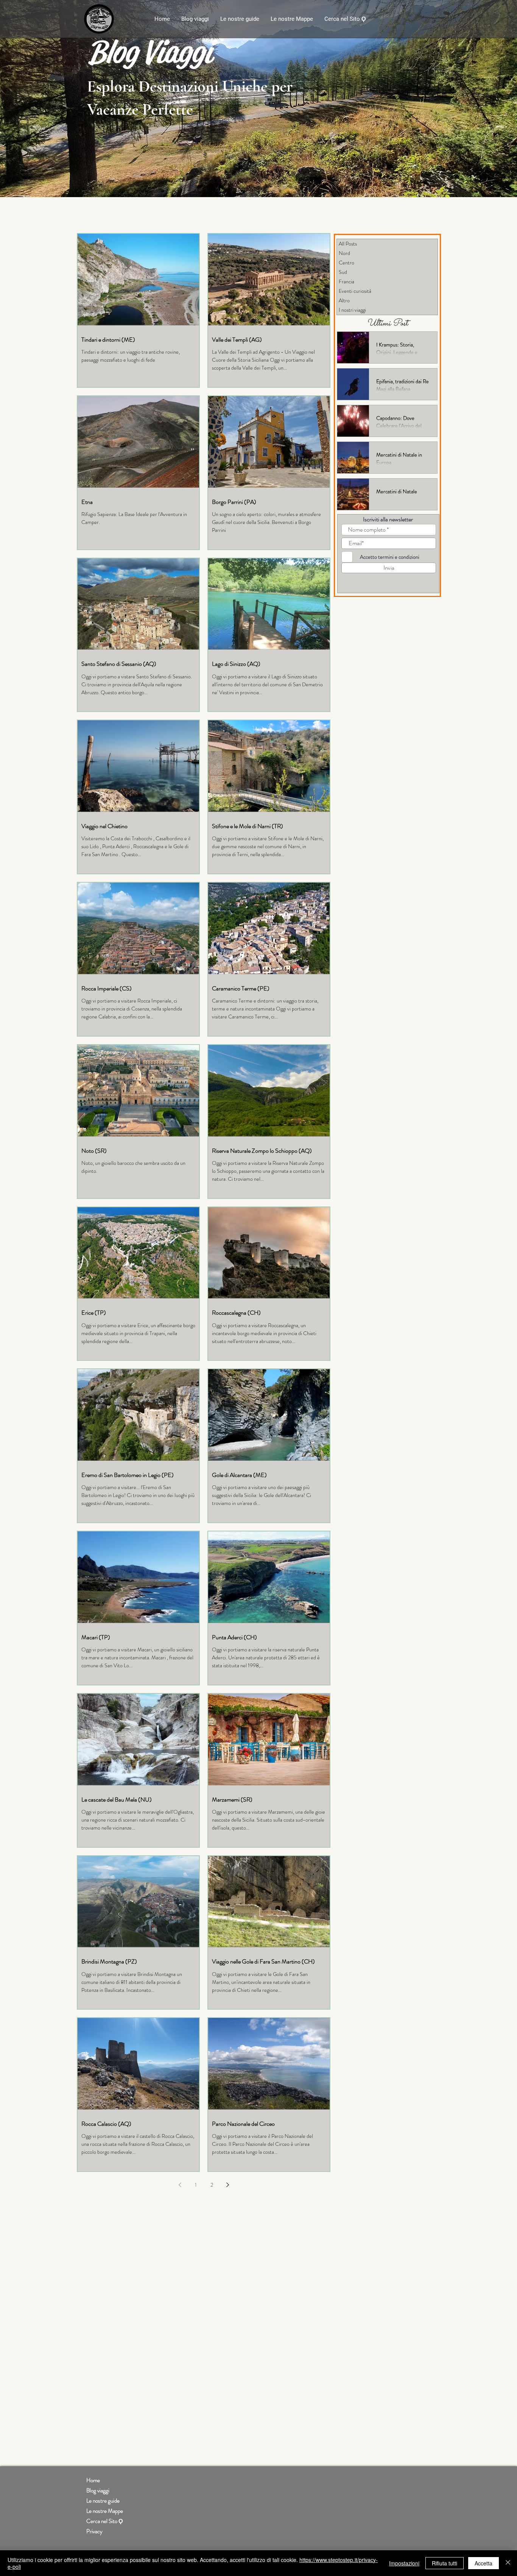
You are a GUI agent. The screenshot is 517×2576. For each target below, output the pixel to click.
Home (93, 2480)
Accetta (484, 2563)
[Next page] (227, 2185)
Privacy (94, 2531)
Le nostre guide (103, 2501)
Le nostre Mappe (105, 2511)
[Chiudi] (508, 2563)
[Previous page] (180, 2185)
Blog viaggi (98, 2490)
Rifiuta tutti (445, 2563)
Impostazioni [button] (404, 2563)
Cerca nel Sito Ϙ (105, 2521)
